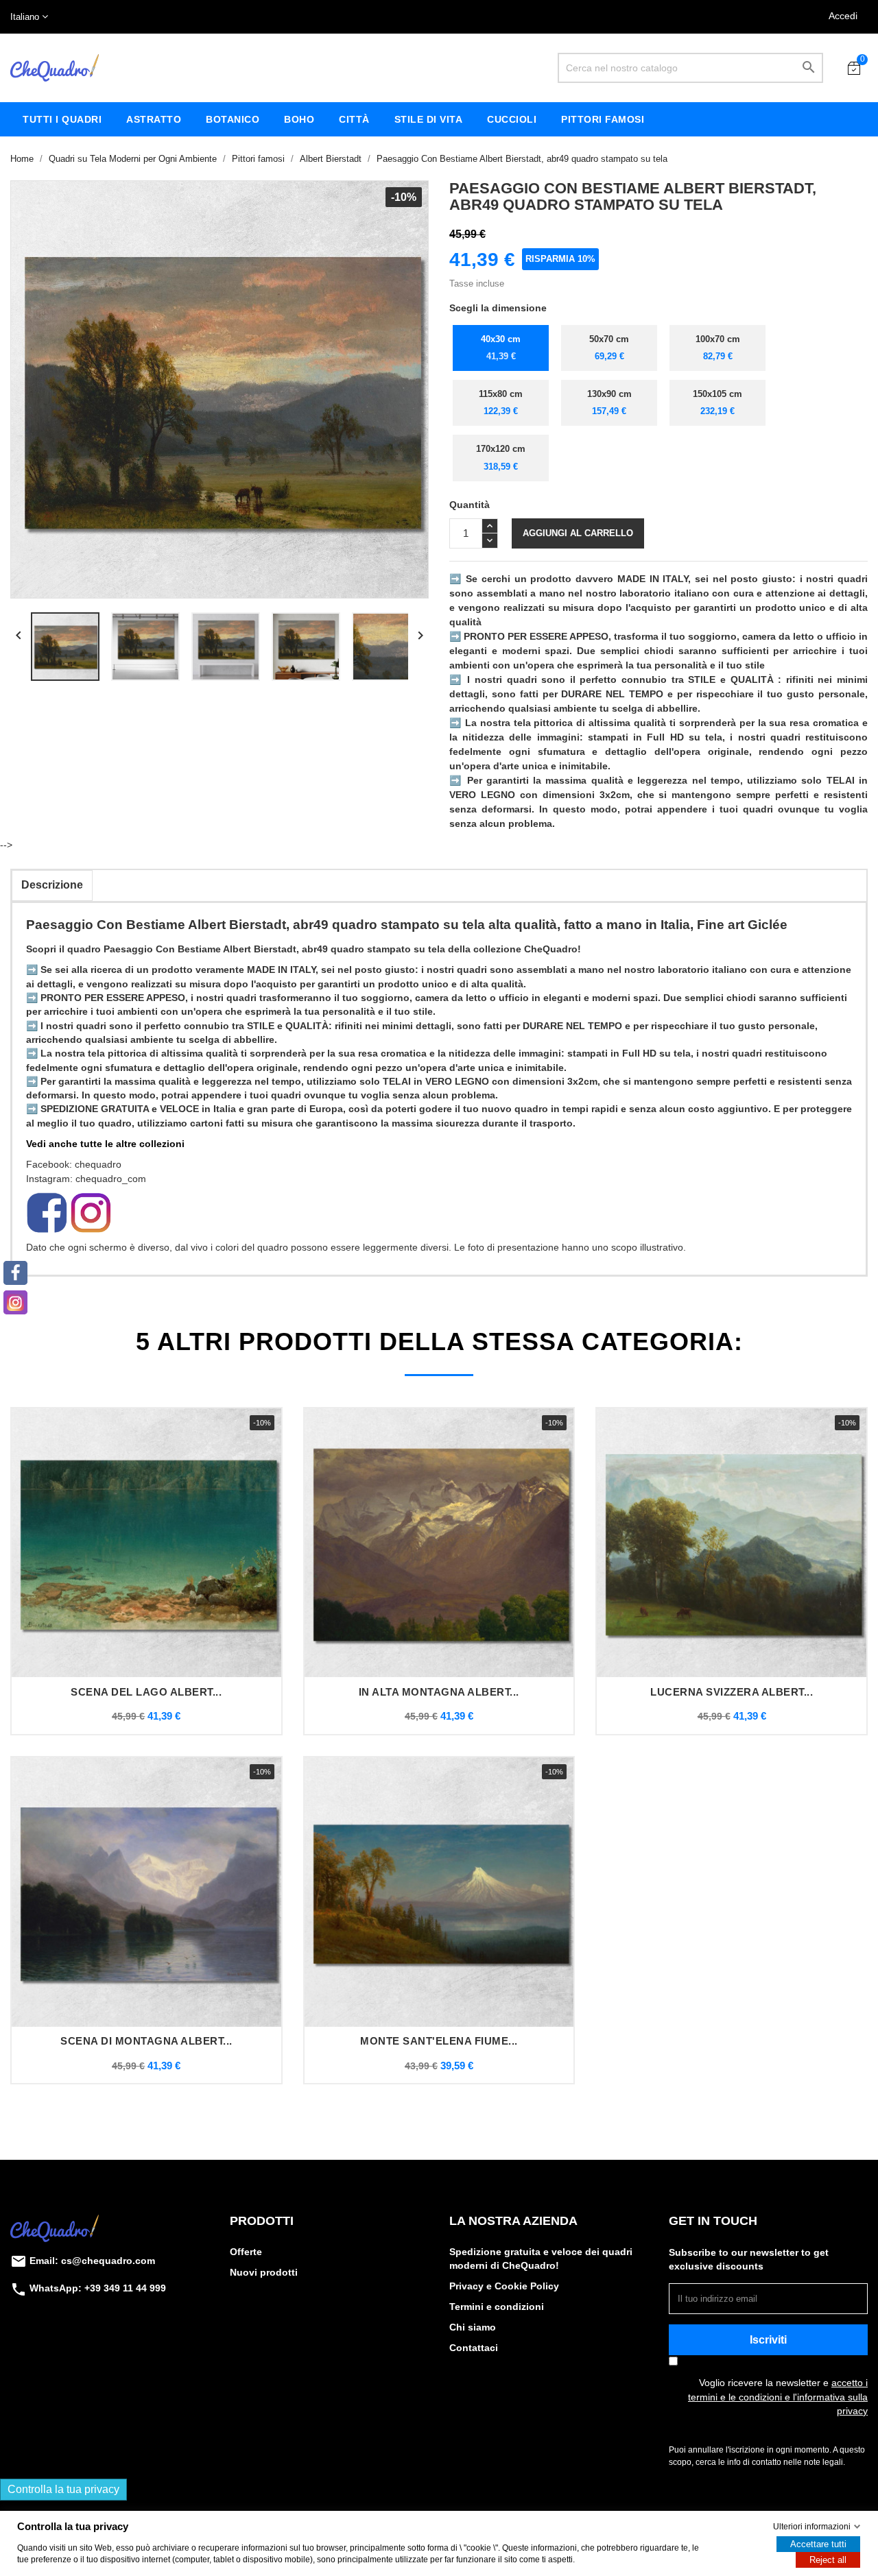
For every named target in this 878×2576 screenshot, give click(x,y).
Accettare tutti (818, 2544)
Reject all (828, 2560)
